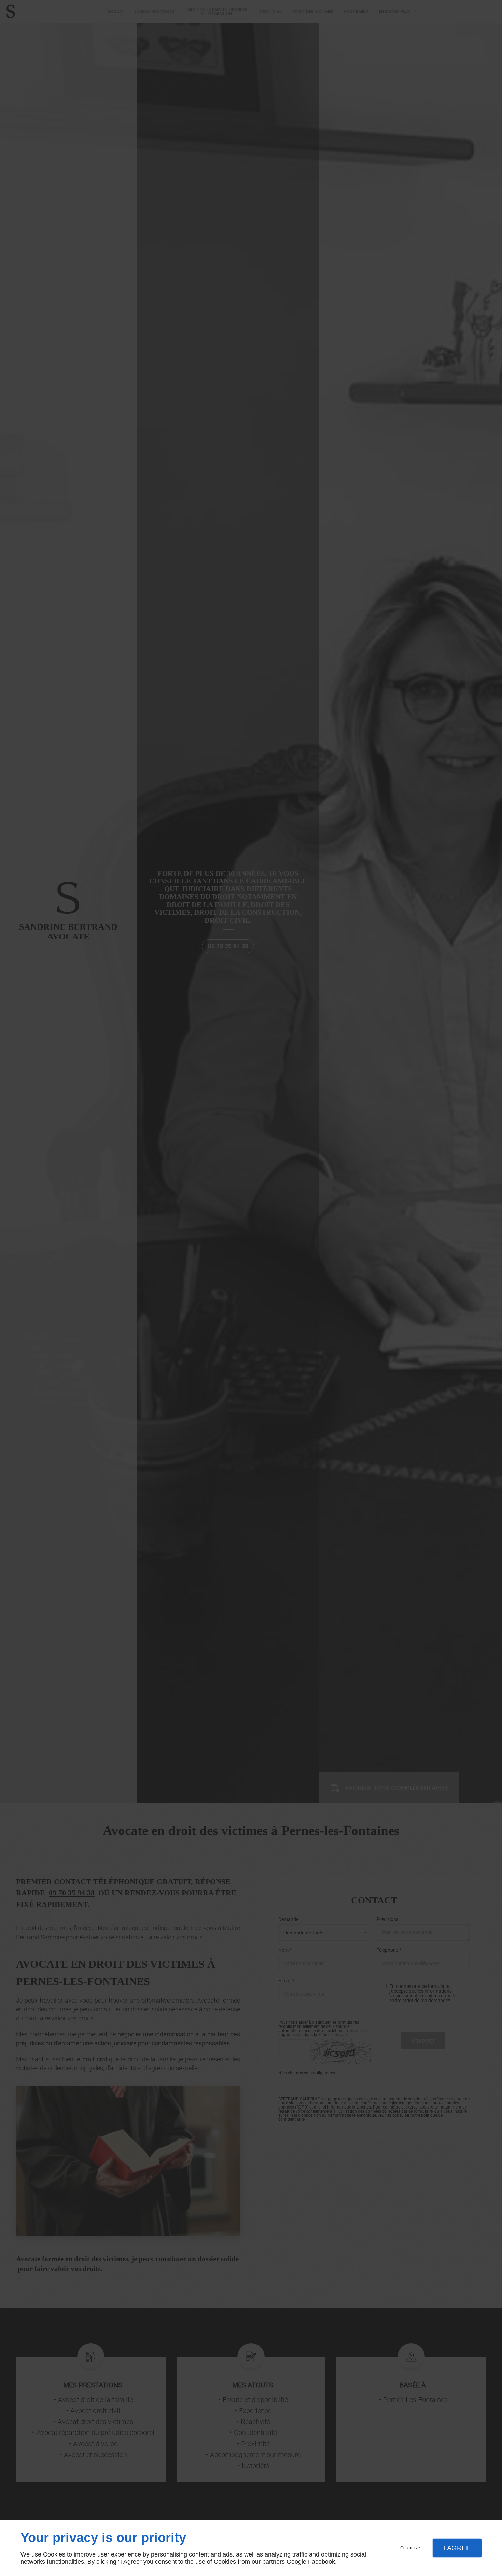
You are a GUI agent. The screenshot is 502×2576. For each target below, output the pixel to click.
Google (296, 2562)
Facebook (322, 2562)
